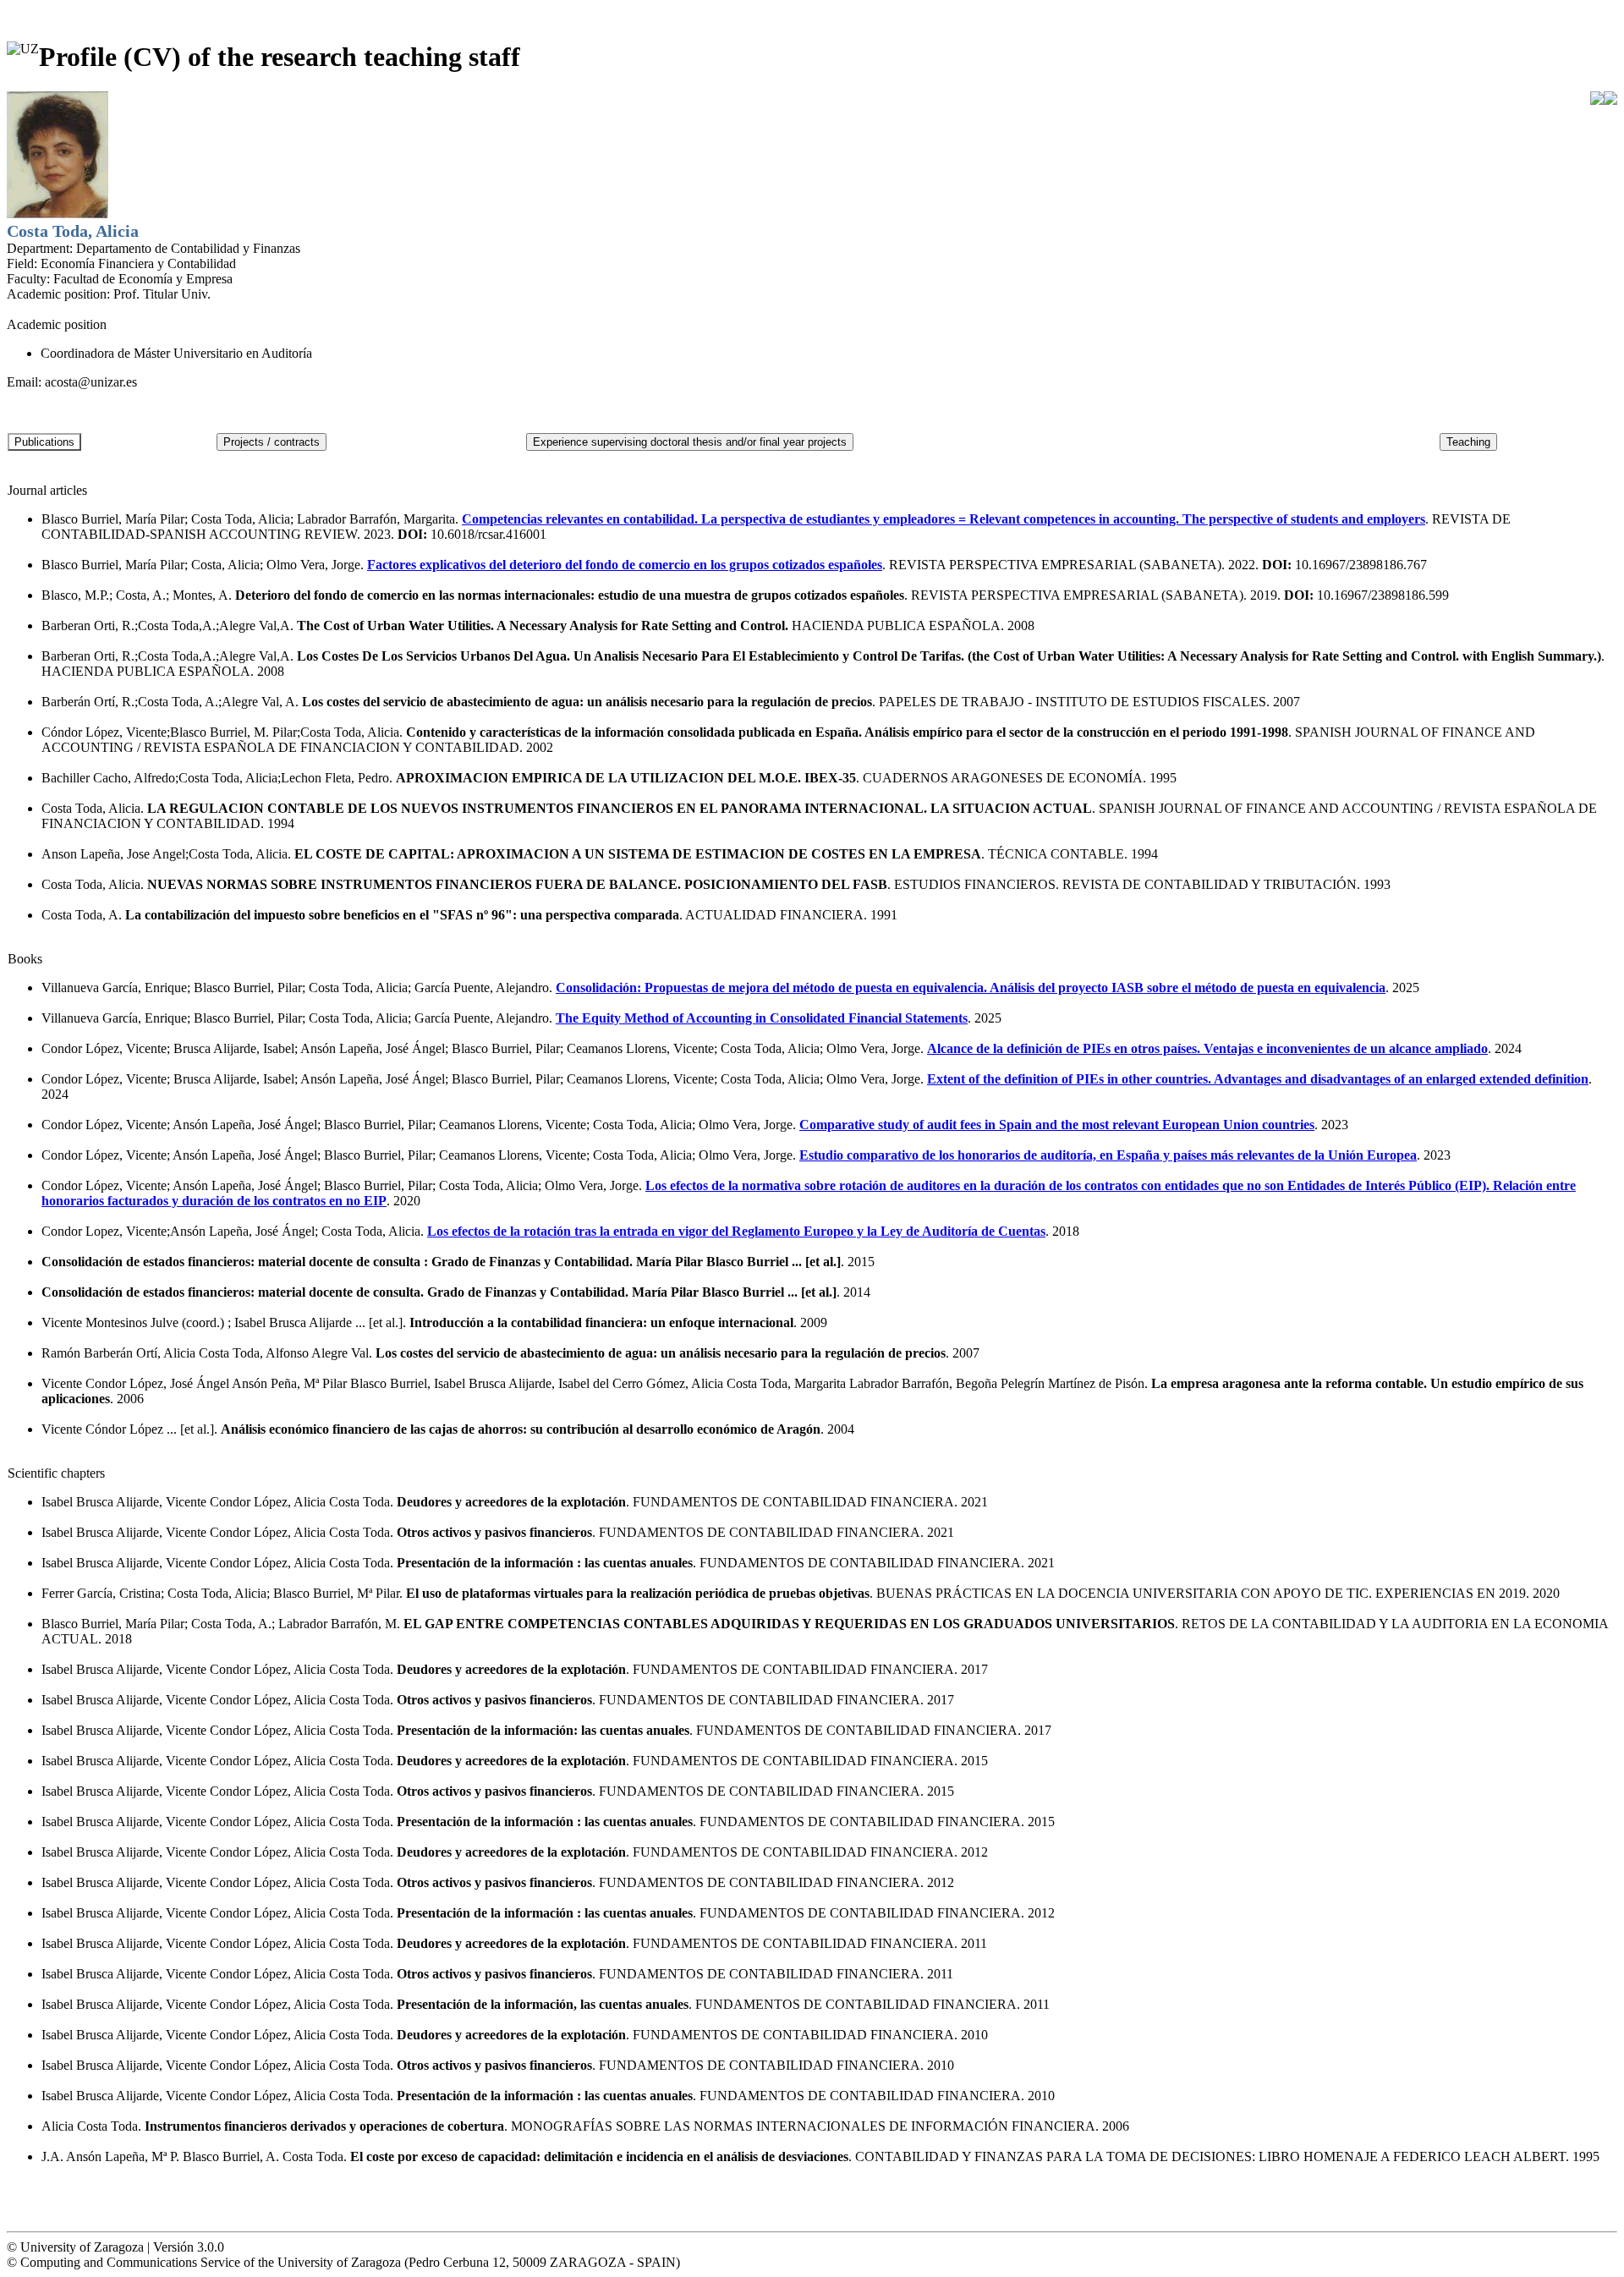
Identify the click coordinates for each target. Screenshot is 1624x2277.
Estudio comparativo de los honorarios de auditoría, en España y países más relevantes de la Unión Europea (1108, 1155)
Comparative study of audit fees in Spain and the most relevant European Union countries (1057, 1125)
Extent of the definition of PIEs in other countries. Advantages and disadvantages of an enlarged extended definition (1258, 1079)
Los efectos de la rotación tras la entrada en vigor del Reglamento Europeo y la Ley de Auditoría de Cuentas (736, 1231)
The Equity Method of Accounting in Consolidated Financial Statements (762, 1018)
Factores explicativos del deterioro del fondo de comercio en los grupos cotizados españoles (625, 565)
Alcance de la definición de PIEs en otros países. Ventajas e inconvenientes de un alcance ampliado (1207, 1048)
